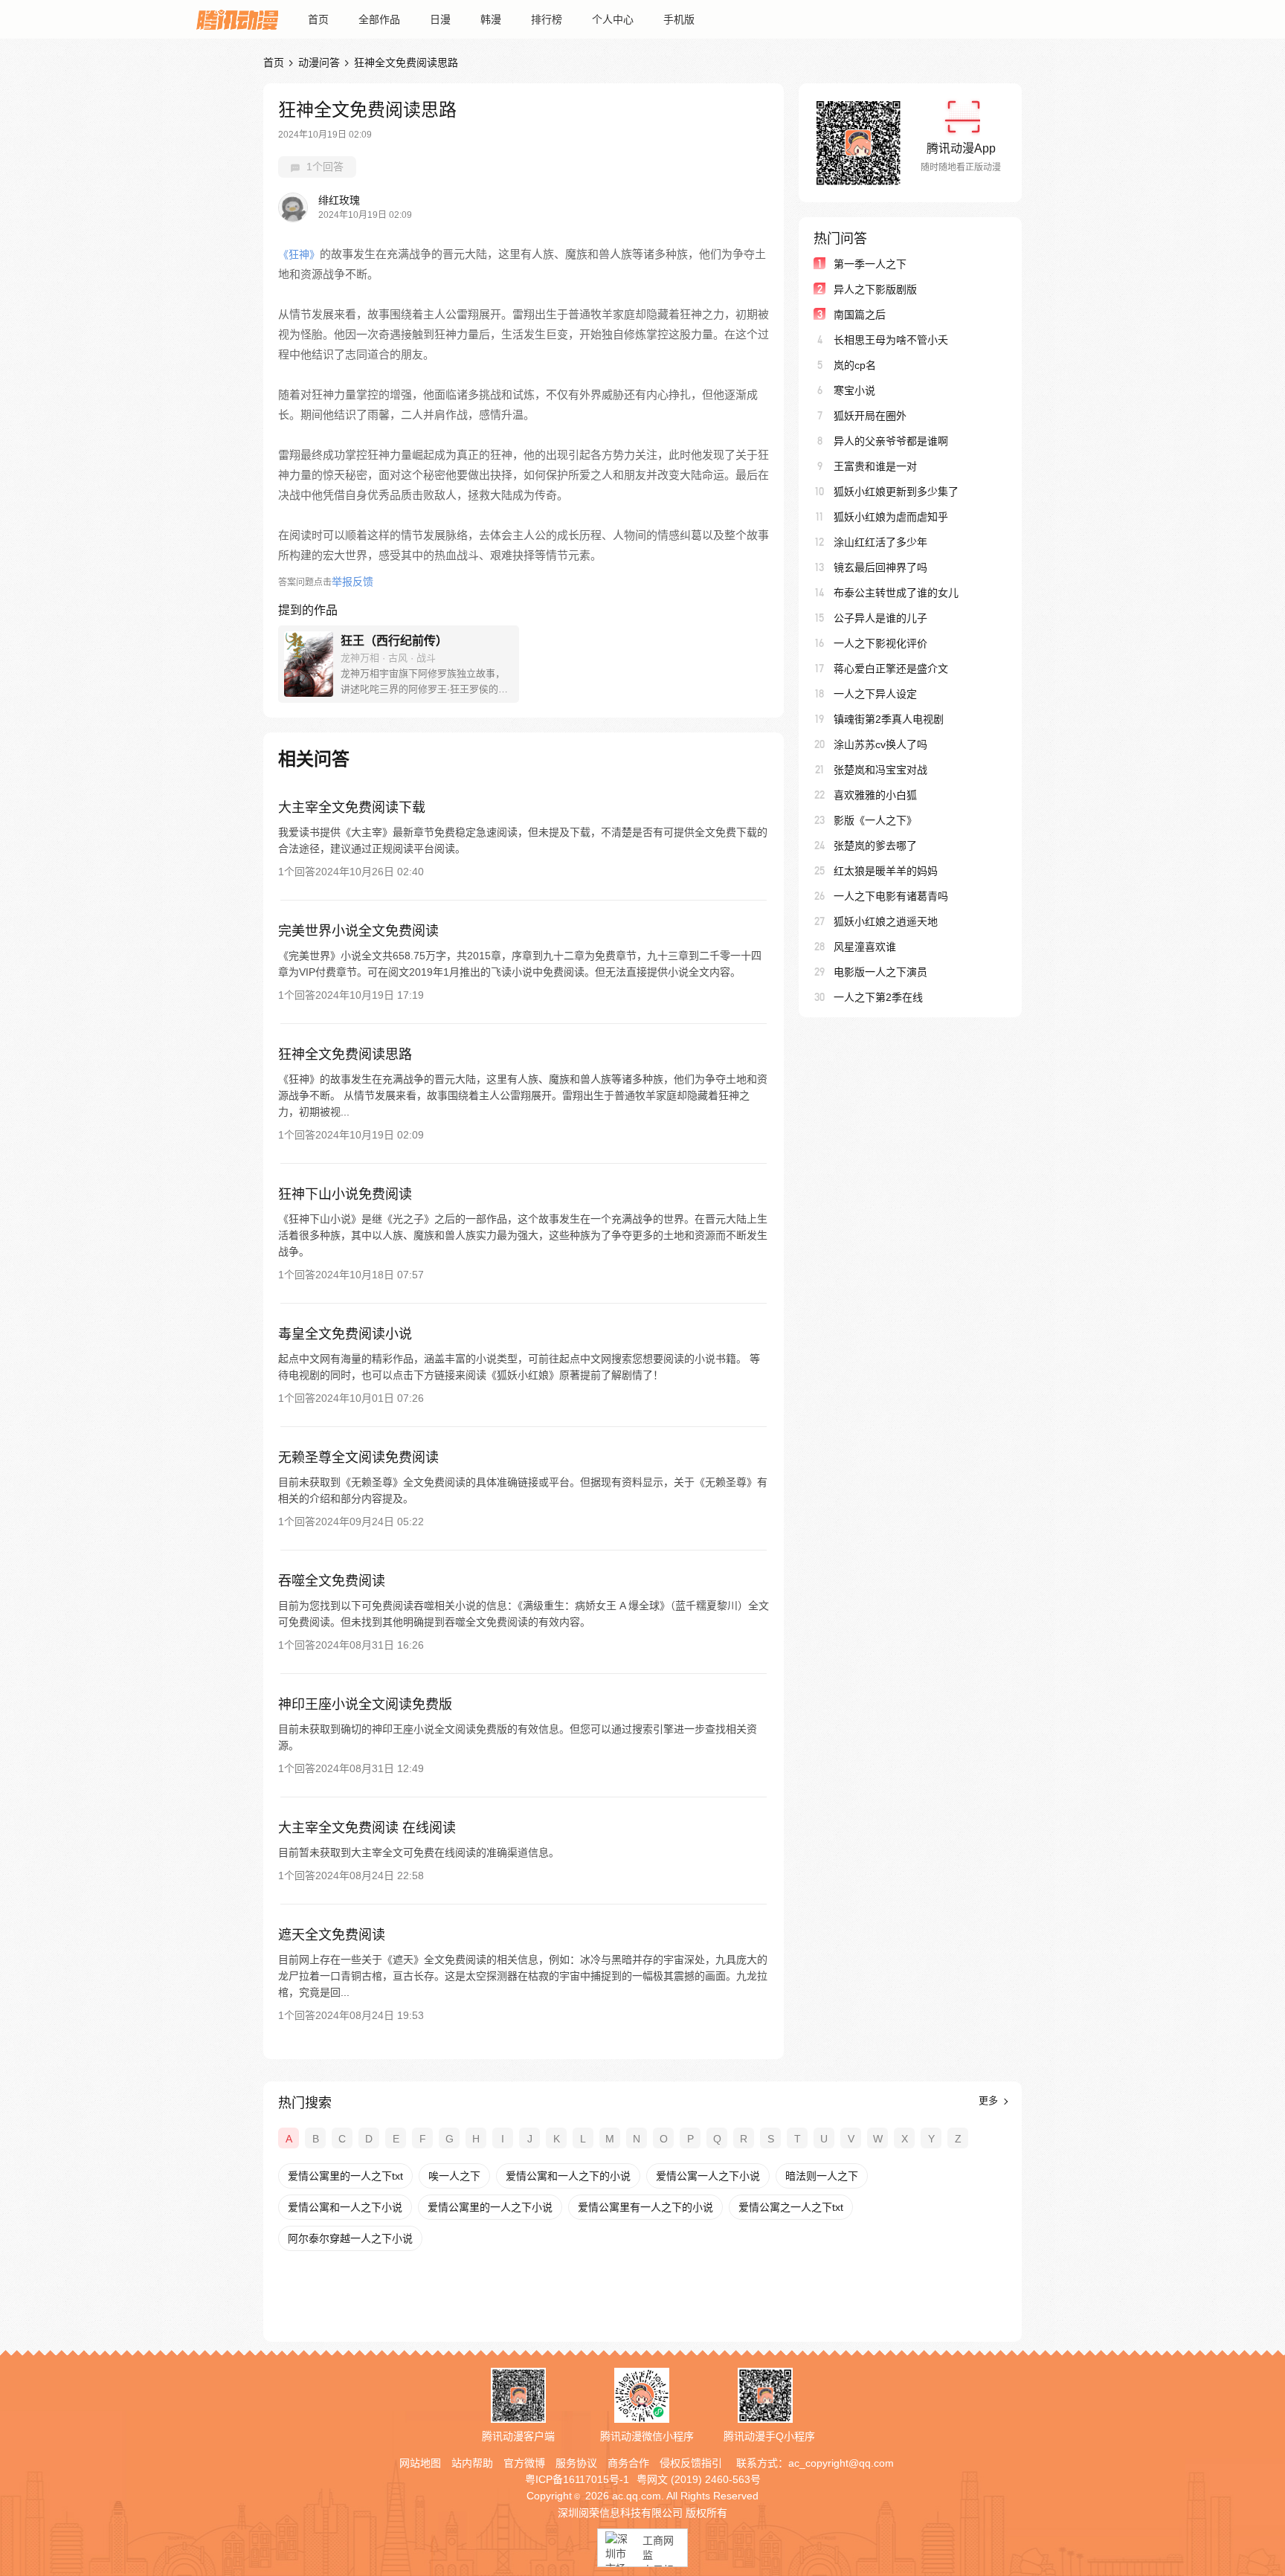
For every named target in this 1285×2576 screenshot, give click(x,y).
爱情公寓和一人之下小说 (345, 2207)
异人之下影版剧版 (875, 289)
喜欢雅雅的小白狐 (875, 795)
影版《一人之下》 (875, 820)
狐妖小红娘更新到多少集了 (896, 492)
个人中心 (613, 19)
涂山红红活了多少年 (880, 542)
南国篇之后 (860, 315)
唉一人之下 (454, 2176)
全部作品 (379, 19)
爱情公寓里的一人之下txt (345, 2176)
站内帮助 (472, 2463)
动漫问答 (319, 62)
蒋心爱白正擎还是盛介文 (891, 669)
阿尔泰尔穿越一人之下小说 (350, 2238)
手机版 (679, 19)
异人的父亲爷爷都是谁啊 (891, 441)
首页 (318, 19)
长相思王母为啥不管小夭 (891, 340)
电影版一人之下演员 (880, 972)
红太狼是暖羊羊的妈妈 (886, 871)
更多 (990, 2100)
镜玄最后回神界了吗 (880, 567)
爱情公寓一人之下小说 (708, 2176)
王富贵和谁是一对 (875, 466)
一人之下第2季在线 (878, 997)
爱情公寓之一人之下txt (791, 2207)
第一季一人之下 (870, 264)
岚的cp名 (855, 365)
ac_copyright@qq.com (841, 2463)
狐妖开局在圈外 (870, 416)
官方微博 (524, 2463)
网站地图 (420, 2463)
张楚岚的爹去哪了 (875, 846)
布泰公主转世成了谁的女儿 (896, 593)
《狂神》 (299, 254)
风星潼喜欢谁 (865, 947)
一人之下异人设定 (875, 694)
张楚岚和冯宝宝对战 (880, 770)
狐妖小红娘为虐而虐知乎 (891, 517)
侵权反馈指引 (691, 2463)
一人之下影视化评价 (880, 643)
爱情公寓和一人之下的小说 (568, 2176)
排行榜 (547, 19)
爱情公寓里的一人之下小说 (490, 2207)
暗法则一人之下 (822, 2176)
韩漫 (491, 19)
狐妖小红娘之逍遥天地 (886, 921)
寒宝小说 (854, 390)
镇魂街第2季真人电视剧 (889, 719)
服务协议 (576, 2463)
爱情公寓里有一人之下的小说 (645, 2207)
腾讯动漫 (237, 19)
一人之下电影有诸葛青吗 (891, 896)
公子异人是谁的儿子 (880, 618)
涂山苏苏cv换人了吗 (880, 744)
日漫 (440, 19)
